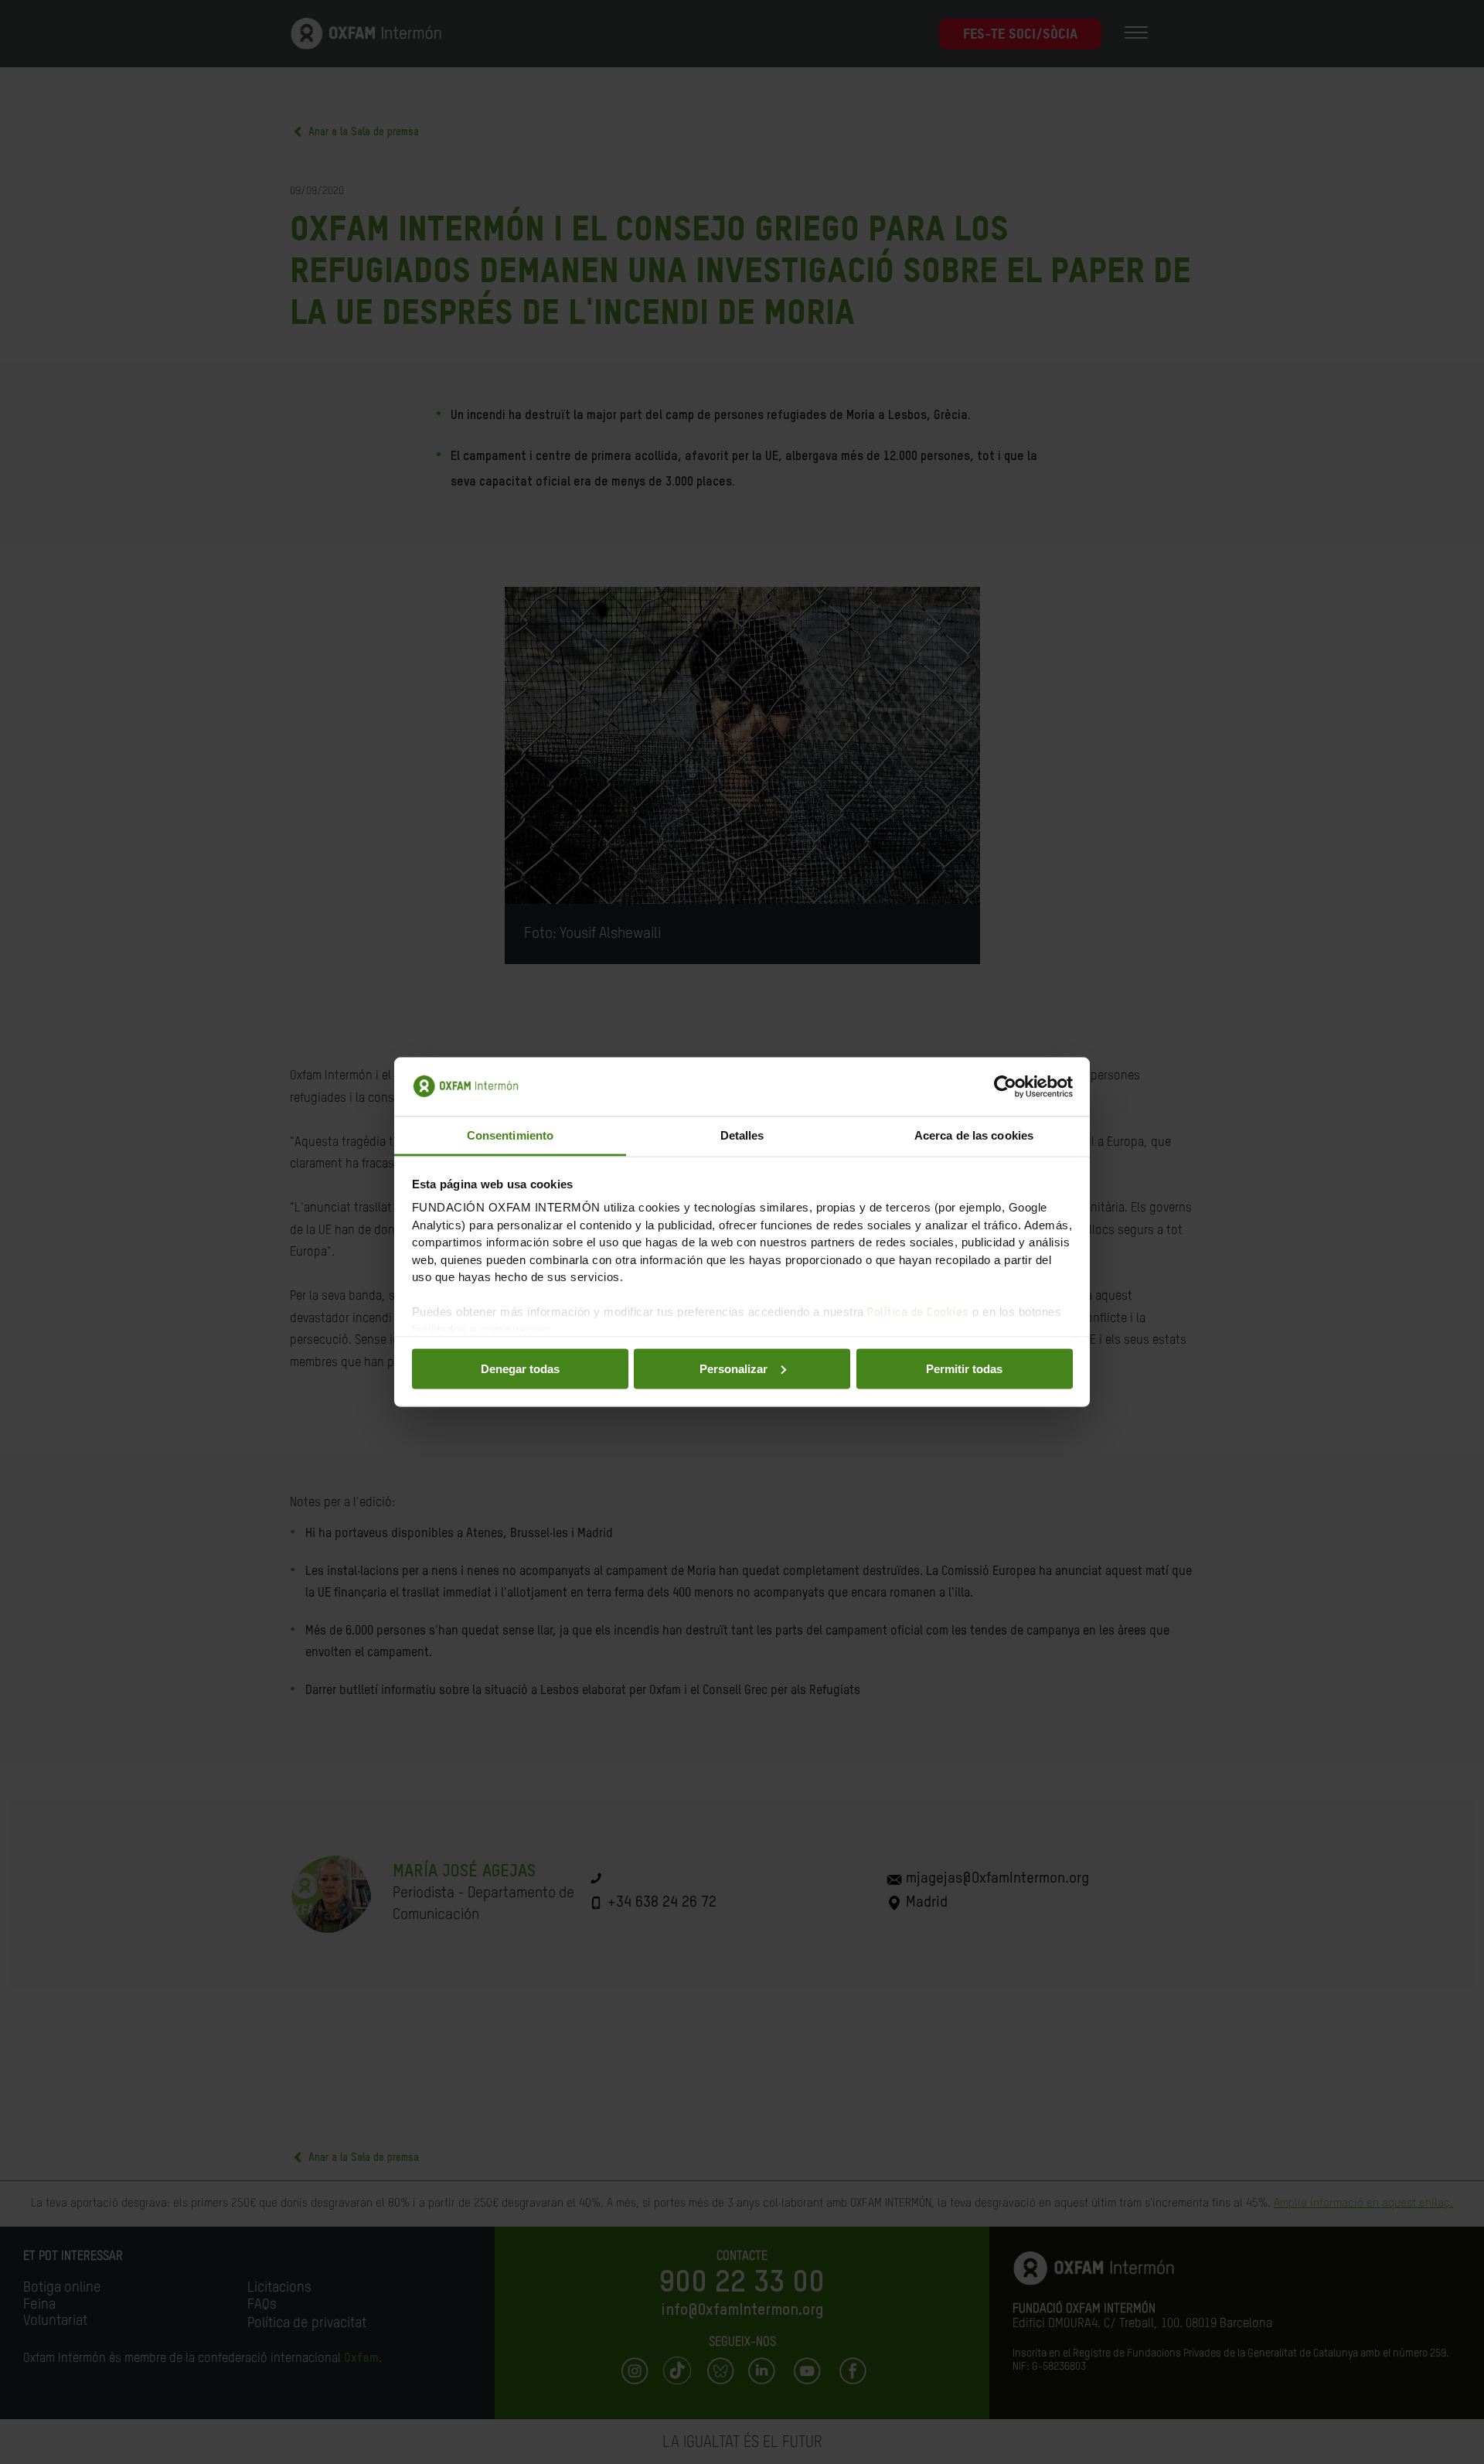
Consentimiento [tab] (510, 1135)
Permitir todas (964, 1368)
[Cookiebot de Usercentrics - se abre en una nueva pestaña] (1005, 1087)
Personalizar (733, 1368)
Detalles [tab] (742, 1135)
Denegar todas (520, 1368)
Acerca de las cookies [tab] (974, 1135)
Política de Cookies (918, 1312)
